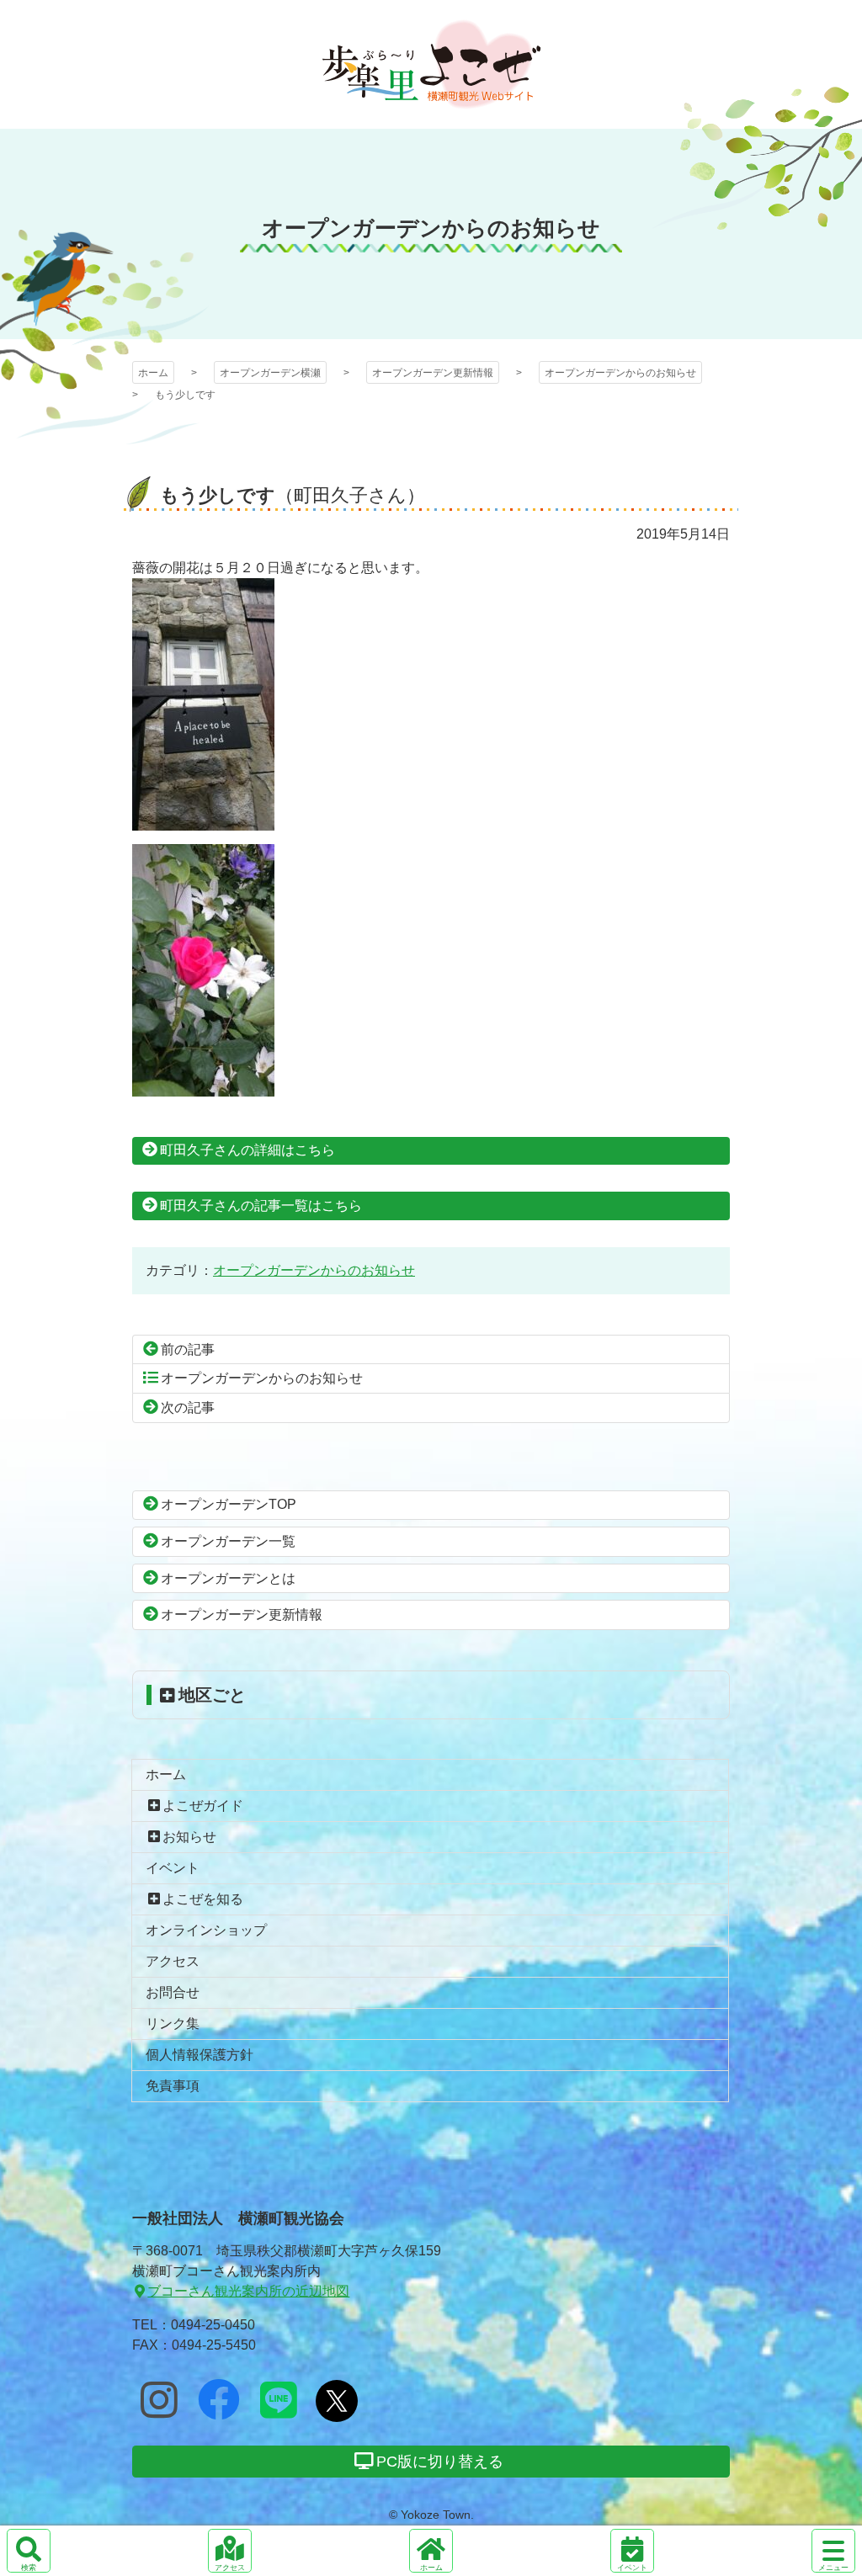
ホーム (153, 373)
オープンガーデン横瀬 (431, 64)
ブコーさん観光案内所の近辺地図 (248, 2291)
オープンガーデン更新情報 (433, 373)
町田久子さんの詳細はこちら (247, 1150)
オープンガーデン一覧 (228, 1541)
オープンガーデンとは (228, 1578)
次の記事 (188, 1408)
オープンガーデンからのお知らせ (620, 373)
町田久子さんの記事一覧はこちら (261, 1206)
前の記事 (188, 1349)
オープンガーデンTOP (229, 1504)
